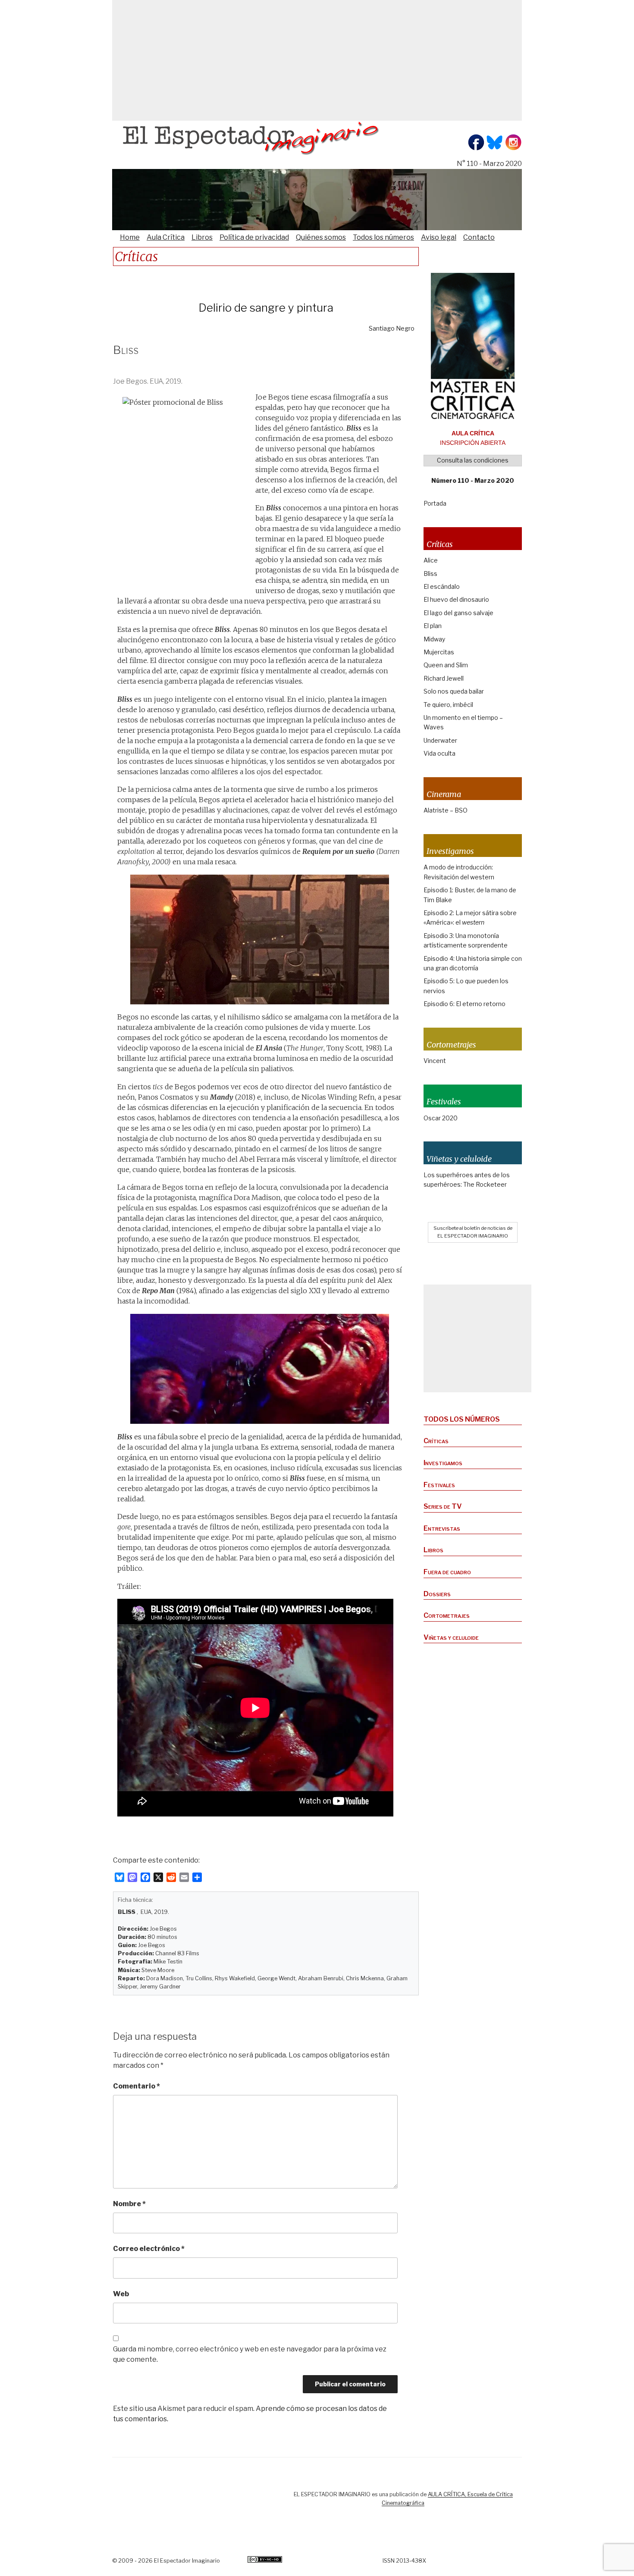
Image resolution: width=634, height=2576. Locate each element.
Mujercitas (439, 652)
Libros (202, 237)
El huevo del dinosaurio (456, 599)
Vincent (435, 1061)
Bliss (430, 574)
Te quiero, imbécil (448, 705)
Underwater (440, 740)
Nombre (129, 2204)
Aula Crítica (166, 237)
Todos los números (383, 237)
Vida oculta (439, 753)
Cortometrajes (447, 1615)
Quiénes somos (321, 237)
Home (130, 237)
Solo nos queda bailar (454, 691)
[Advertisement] (317, 60)
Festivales (439, 1485)
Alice (431, 560)
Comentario (137, 2086)
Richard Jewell (444, 678)
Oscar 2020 (441, 1118)
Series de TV (443, 1506)
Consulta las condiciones (473, 460)
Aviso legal (439, 237)
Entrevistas (442, 1528)
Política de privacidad (254, 237)
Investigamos (443, 1463)
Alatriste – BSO (446, 810)
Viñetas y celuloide (451, 1637)
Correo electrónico (149, 2249)
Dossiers (437, 1594)
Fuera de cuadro (447, 1572)
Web (121, 2294)
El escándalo (442, 586)
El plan (433, 626)
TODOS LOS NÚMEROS (462, 1419)
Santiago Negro (392, 328)
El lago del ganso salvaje (458, 613)
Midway (434, 639)
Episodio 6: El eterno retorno (465, 1004)
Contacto (479, 237)
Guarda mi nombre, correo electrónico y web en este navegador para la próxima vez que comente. (250, 2354)
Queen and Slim (446, 665)
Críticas (436, 1441)
